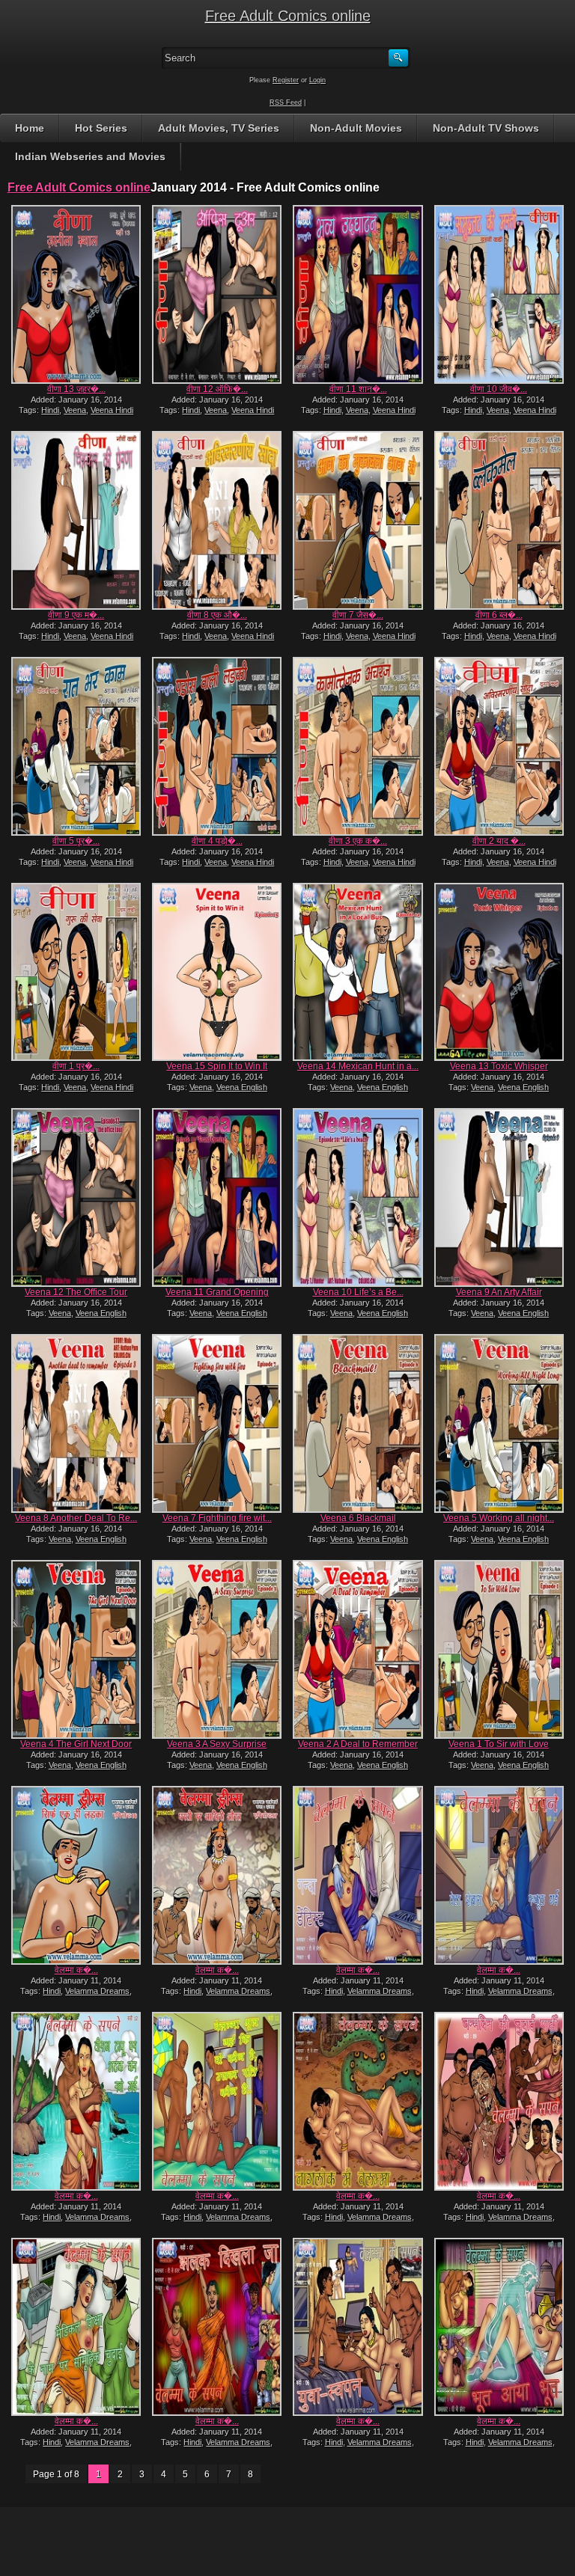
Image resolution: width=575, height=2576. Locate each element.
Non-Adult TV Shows (486, 128)
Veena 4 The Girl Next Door (76, 1744)
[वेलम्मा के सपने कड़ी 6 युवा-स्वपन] (358, 2327)
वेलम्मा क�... (76, 1970)
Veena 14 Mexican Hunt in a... (358, 1066)
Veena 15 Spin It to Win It (217, 1066)
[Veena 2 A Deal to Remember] (358, 1649)
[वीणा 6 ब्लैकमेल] (499, 520)
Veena (75, 410)
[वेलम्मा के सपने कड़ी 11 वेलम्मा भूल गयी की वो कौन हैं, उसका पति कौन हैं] (217, 2101)
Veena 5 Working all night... (499, 1518)
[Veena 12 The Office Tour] (76, 1197)
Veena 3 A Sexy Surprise (217, 1744)
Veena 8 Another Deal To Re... (76, 1518)
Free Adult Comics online (288, 16)
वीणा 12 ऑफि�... (217, 389)
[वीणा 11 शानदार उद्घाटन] (358, 294)
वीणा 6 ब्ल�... (499, 615)
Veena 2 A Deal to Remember (358, 1744)
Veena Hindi (112, 410)
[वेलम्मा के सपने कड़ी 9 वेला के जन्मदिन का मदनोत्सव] (499, 2101)
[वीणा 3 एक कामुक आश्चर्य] (358, 746)
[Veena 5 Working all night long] (499, 1423)
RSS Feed (286, 103)
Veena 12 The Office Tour (76, 1292)
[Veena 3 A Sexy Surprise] (217, 1649)
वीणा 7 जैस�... (358, 615)
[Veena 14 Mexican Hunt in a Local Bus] (358, 972)
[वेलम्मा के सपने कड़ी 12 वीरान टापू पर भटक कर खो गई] (76, 2101)
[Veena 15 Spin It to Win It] (217, 972)
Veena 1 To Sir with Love (499, 1744)
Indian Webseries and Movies (90, 156)
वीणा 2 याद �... (499, 841)
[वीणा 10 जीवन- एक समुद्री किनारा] (499, 294)
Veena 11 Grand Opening (217, 1292)
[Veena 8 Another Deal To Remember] (76, 1423)
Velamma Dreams (97, 1991)
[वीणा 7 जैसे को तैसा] (358, 520)
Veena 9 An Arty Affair (499, 1292)
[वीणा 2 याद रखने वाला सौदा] (499, 746)
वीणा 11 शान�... (358, 389)
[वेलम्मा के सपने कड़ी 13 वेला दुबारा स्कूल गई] (499, 1875)
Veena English (242, 1087)
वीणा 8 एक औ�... (217, 615)
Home (30, 128)
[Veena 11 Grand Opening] (217, 1197)
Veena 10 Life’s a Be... (358, 1292)
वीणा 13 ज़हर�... (76, 389)
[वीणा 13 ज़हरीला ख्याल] (76, 294)
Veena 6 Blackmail (358, 1518)
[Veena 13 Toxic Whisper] (499, 972)
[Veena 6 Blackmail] (358, 1423)
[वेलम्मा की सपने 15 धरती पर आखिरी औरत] (217, 1875)
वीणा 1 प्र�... (76, 1066)
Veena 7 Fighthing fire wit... (217, 1518)
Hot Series (101, 128)
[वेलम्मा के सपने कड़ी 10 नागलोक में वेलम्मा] (358, 2101)
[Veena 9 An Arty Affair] (499, 1197)
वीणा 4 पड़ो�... (217, 841)
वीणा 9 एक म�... (76, 615)
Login (317, 80)
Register (286, 80)
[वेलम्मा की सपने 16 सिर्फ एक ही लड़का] (76, 1875)
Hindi (50, 410)
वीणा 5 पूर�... (76, 841)
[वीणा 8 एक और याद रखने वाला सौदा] (217, 520)
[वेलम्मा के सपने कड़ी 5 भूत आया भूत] (499, 2327)
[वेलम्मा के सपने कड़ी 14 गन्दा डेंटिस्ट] (358, 1875)
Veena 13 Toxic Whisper (499, 1066)
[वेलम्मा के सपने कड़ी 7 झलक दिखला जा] (217, 2327)
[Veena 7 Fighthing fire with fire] (217, 1423)
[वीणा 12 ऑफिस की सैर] (217, 294)
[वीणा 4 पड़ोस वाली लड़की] (217, 746)
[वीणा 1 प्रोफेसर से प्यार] (76, 972)
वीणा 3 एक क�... (358, 841)
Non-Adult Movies (356, 128)
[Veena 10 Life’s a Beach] (358, 1197)
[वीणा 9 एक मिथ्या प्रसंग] (76, 520)
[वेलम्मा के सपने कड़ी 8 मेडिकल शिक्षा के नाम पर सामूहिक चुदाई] (76, 2327)
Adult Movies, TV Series (219, 128)
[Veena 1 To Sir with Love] (499, 1649)
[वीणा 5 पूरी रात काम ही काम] (76, 746)
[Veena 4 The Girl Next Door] (76, 1649)
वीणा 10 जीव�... (499, 389)
